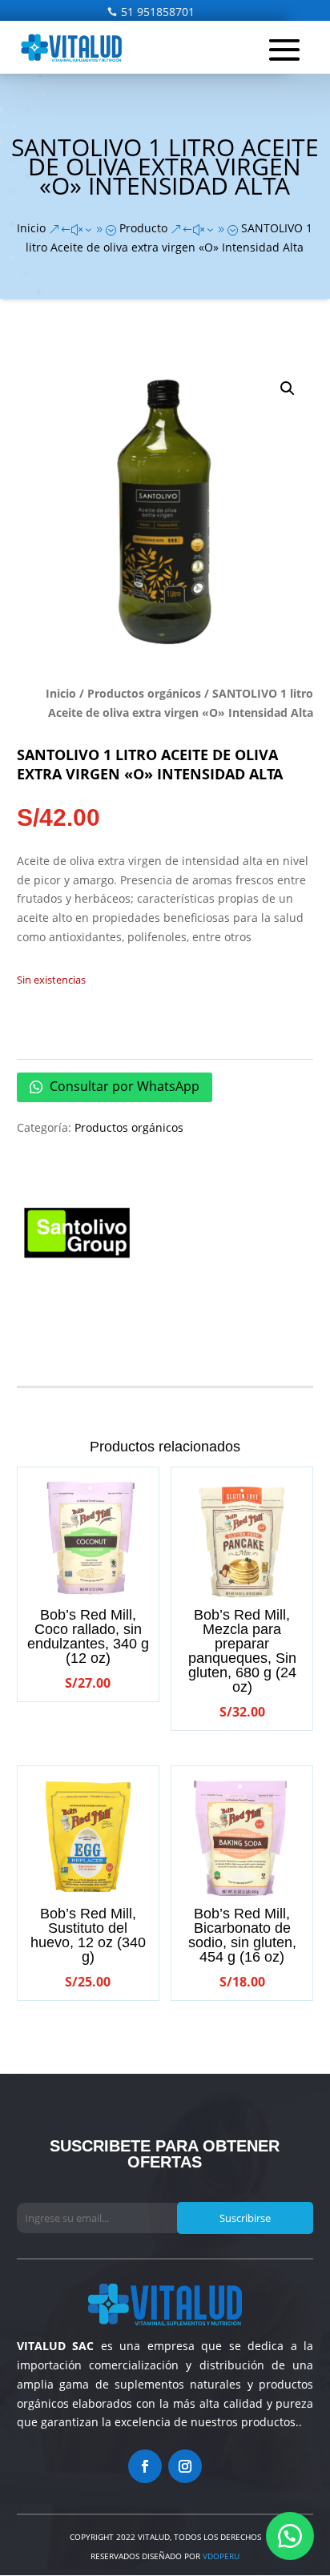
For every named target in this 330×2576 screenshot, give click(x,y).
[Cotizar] (290, 2536)
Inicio (61, 693)
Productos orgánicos (144, 693)
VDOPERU (220, 2556)
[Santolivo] (77, 1236)
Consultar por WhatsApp (123, 1086)
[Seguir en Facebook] (145, 2466)
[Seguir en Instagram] (185, 2466)
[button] (288, 388)
